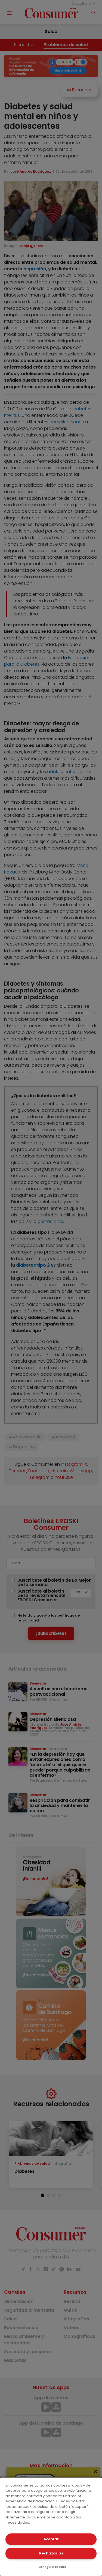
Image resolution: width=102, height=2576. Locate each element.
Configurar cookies (52, 2567)
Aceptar (51, 2539)
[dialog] (51, 2527)
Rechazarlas (51, 2553)
